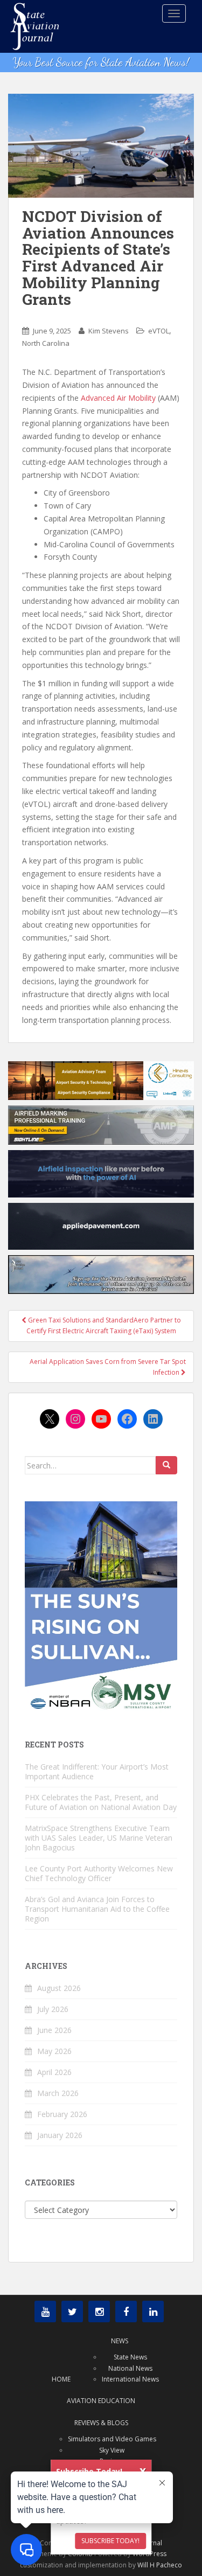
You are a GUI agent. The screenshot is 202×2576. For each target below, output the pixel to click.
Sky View (112, 2450)
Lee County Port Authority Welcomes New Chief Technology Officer (99, 1873)
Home (61, 2379)
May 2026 (54, 2051)
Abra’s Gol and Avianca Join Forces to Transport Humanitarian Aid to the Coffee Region (97, 1909)
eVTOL (159, 331)
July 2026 (53, 2009)
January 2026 (60, 2135)
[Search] (166, 1465)
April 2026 (54, 2072)
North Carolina (46, 343)
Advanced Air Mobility (118, 398)
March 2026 (58, 2093)
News (120, 2341)
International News (130, 2379)
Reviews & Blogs (101, 2423)
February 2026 (62, 2114)
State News (130, 2357)
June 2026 (54, 2030)
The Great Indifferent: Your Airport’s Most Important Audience (97, 1771)
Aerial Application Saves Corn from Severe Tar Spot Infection (108, 1367)
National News (130, 2368)
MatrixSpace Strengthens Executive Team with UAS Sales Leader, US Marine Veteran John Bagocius (99, 1838)
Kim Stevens (109, 331)
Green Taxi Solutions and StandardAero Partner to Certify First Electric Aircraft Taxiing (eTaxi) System (104, 1325)
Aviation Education (101, 2401)
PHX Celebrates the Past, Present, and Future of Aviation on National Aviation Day (101, 1802)
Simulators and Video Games (112, 2439)
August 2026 (59, 1988)
